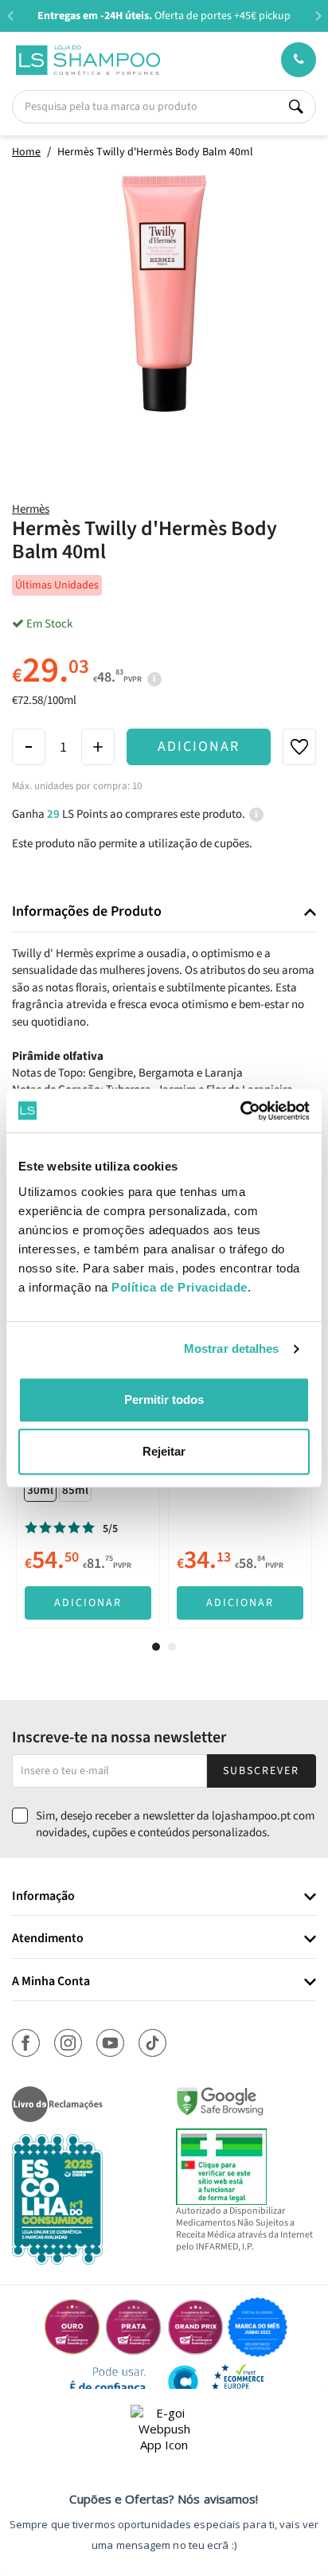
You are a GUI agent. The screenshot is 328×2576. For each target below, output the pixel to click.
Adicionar (199, 747)
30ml (40, 1490)
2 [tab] (172, 1647)
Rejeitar (164, 1451)
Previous (10, 16)
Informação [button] (43, 1897)
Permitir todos (164, 1399)
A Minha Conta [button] (51, 1982)
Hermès (31, 509)
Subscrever (261, 1771)
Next (318, 16)
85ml (75, 1490)
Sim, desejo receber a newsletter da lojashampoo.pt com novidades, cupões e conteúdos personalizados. (175, 1824)
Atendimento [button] (48, 1939)
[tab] (164, 912)
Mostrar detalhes (232, 1349)
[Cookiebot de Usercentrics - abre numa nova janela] (240, 1111)
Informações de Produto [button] (87, 912)
